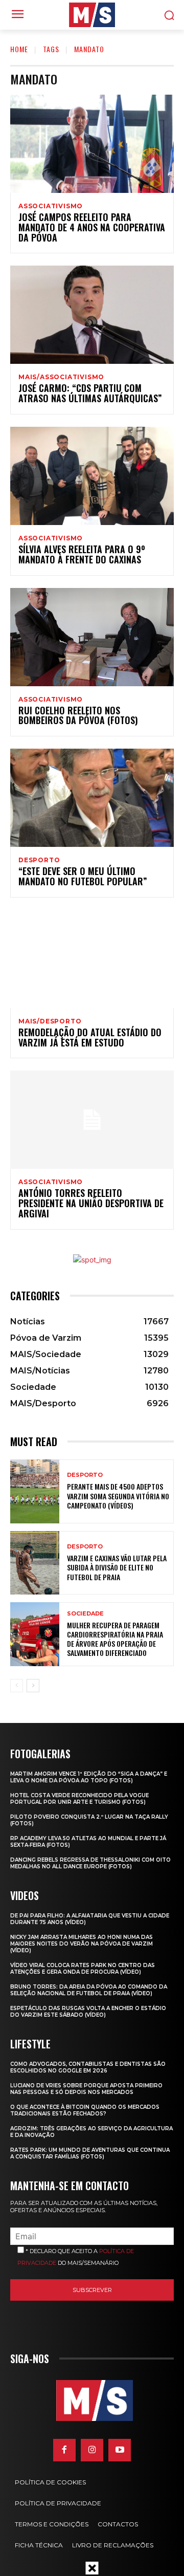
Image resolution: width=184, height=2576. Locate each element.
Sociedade (85, 1614)
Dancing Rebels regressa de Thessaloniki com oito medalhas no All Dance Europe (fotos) (90, 1863)
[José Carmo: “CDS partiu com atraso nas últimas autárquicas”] (92, 315)
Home (19, 49)
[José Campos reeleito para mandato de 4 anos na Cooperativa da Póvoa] (92, 144)
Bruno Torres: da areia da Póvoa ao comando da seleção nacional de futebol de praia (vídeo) (89, 1990)
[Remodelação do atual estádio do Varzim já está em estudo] (92, 959)
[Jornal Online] (92, 15)
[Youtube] (120, 2450)
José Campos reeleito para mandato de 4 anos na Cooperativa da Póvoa (92, 227)
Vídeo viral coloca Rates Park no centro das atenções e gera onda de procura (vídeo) (83, 1969)
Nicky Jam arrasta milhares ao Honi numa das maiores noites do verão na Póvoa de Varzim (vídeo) (82, 1944)
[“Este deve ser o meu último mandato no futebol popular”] (92, 798)
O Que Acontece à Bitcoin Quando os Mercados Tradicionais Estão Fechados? (85, 2110)
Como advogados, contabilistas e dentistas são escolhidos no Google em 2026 (88, 2067)
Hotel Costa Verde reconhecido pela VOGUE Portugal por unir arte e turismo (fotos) (79, 1799)
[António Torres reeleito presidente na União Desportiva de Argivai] (92, 1120)
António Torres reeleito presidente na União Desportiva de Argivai (91, 1203)
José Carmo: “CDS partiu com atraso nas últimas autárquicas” (90, 393)
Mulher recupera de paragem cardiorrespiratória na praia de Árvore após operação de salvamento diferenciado (115, 1639)
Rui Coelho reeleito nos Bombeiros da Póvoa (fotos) (78, 715)
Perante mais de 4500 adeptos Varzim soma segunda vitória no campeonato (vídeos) (118, 1496)
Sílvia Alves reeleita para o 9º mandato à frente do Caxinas (82, 554)
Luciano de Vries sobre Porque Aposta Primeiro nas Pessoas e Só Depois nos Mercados (86, 2089)
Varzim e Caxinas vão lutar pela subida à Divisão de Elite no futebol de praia (117, 1567)
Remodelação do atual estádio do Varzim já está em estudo (90, 1037)
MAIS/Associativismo (61, 377)
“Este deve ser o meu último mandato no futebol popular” (83, 876)
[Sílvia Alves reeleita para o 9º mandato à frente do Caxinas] (92, 476)
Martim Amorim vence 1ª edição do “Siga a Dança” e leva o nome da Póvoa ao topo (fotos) (89, 1777)
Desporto (39, 860)
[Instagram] (92, 2450)
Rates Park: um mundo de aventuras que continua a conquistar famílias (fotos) (90, 2153)
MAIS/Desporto (50, 1021)
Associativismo (51, 206)
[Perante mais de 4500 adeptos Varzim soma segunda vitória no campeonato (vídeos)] (35, 1491)
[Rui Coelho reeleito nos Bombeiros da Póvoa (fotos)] (92, 637)
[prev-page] (17, 1686)
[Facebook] (64, 2450)
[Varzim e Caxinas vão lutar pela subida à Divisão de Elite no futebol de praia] (35, 1563)
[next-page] (33, 1686)
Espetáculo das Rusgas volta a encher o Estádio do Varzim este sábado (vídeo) (88, 2012)
